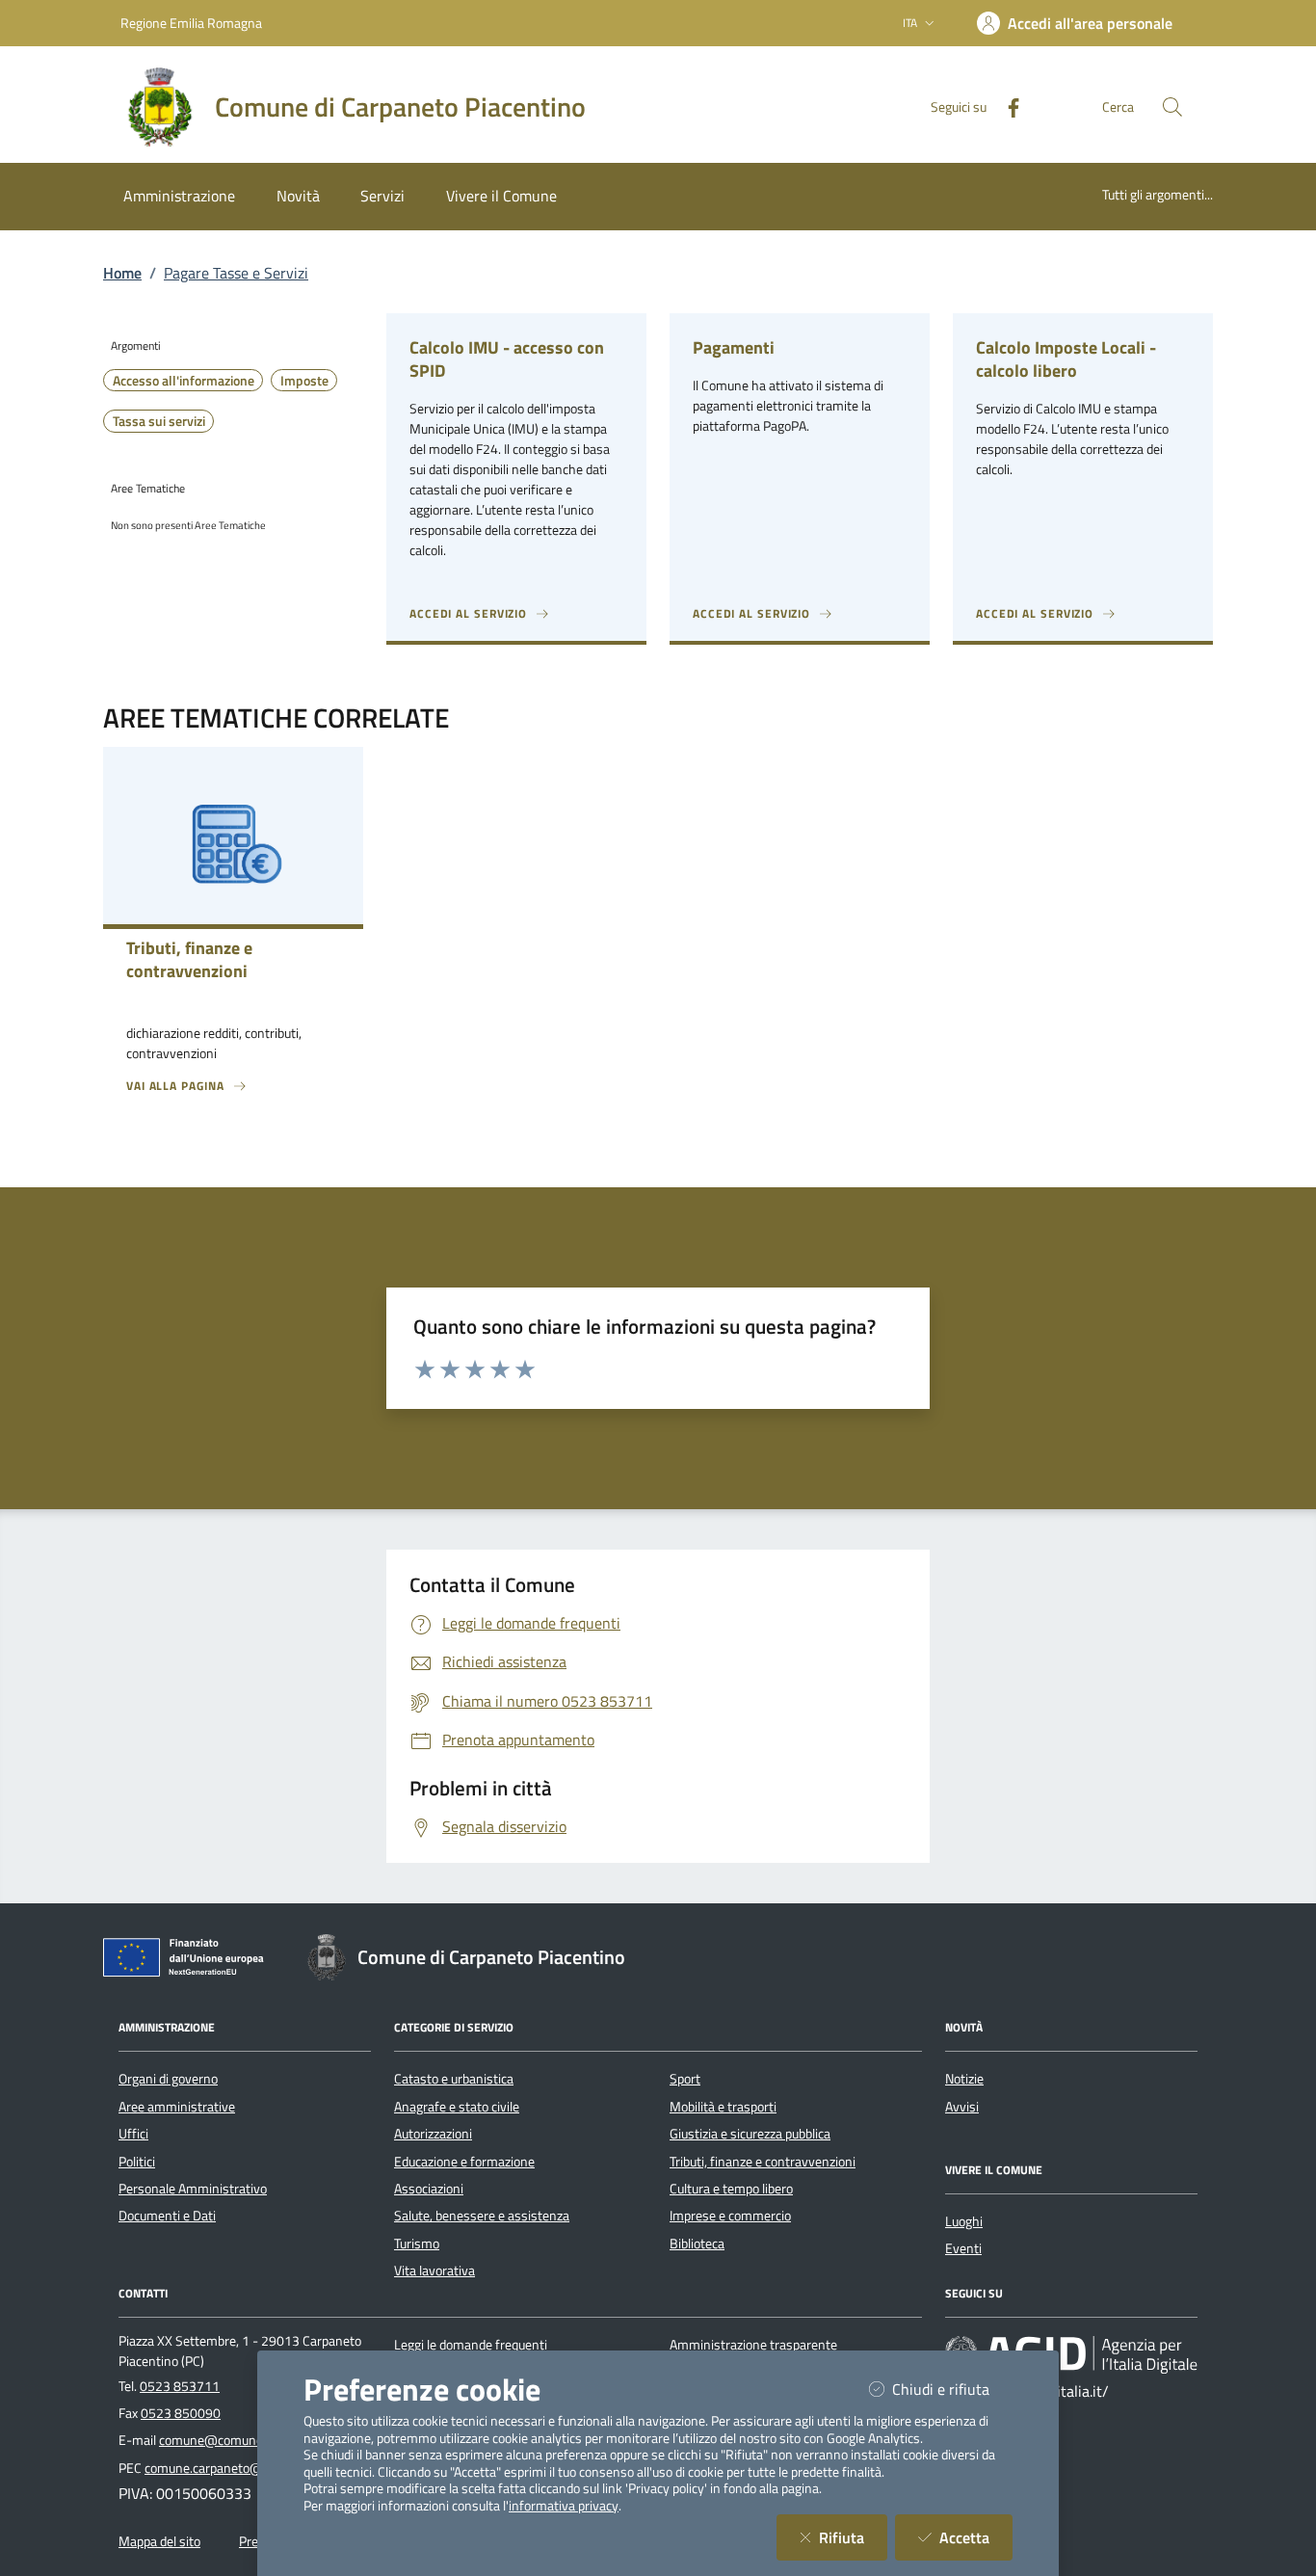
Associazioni (429, 2189)
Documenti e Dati (167, 2216)
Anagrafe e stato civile (457, 2107)
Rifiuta (853, 2537)
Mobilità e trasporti (723, 2107)
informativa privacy (564, 2506)
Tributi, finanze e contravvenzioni (763, 2162)
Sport (685, 2079)
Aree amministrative (177, 2107)
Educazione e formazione (464, 2162)
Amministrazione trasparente (753, 2345)
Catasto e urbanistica (454, 2079)
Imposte (304, 381)
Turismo (417, 2244)
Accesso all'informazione (184, 381)
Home (122, 273)
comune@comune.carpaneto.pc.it (254, 2440)
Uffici (133, 2134)
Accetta (976, 2537)
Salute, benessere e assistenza (482, 2216)
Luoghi (964, 2221)
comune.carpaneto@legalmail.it (234, 2468)
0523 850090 (181, 2413)
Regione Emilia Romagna (191, 23)
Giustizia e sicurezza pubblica (750, 2134)
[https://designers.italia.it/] (1071, 2353)
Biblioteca (697, 2244)
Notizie (964, 2079)
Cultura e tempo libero (731, 2189)
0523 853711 (180, 2386)
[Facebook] (1006, 106)
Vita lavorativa (434, 2271)
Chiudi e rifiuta (952, 2389)
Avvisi (962, 2107)
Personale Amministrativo (193, 2189)
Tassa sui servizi (159, 421)
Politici (137, 2162)
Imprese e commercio (730, 2216)
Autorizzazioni (433, 2134)
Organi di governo (168, 2079)
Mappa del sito (159, 2541)
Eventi (963, 2248)
